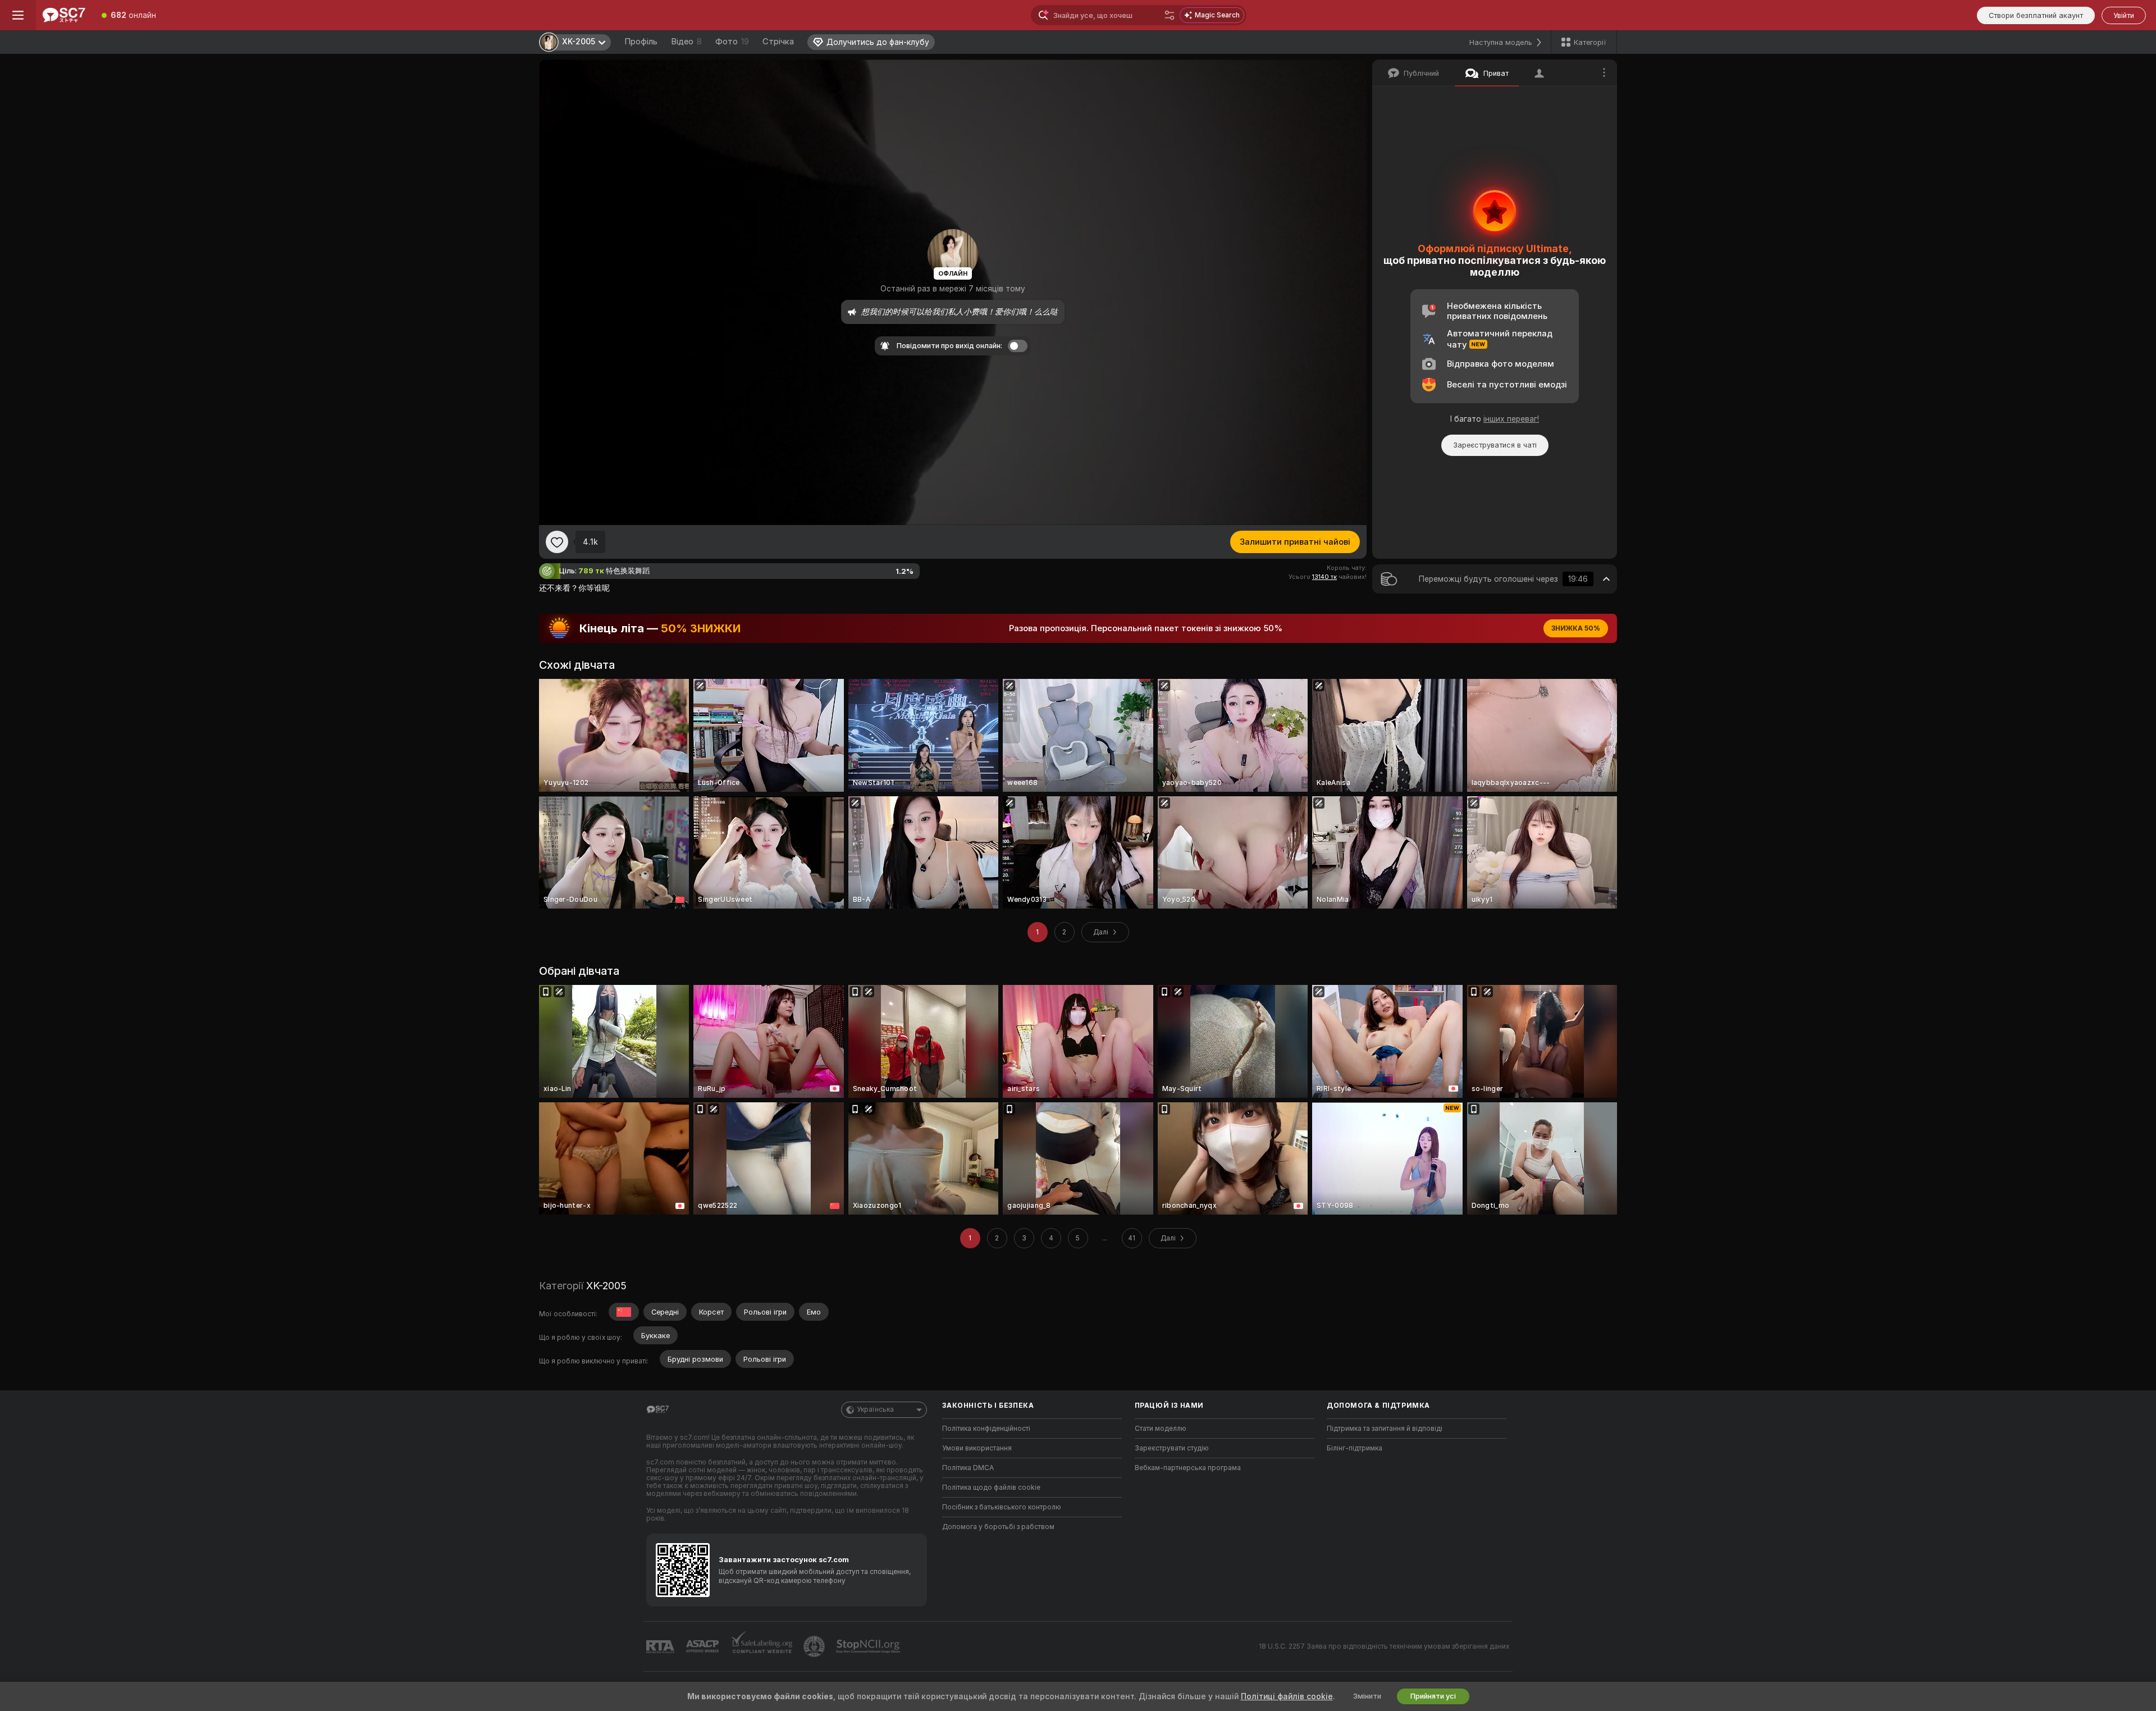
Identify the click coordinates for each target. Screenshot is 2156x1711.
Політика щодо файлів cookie (991, 1488)
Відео (686, 42)
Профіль (641, 42)
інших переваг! (1511, 419)
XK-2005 (606, 1286)
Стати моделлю (1161, 1429)
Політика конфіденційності (986, 1429)
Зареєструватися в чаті (1495, 445)
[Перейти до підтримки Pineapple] (815, 1646)
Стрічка (778, 42)
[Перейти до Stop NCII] (869, 1646)
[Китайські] (624, 1312)
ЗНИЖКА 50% (1576, 628)
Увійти (2124, 15)
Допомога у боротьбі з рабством (998, 1527)
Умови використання (977, 1448)
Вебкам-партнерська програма (1188, 1468)
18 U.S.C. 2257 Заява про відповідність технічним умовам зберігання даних (1384, 1646)
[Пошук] (1170, 15)
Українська (875, 1409)
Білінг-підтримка (1355, 1448)
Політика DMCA (968, 1468)
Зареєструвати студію (1172, 1448)
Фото (732, 42)
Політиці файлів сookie (1287, 1696)
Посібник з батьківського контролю (1002, 1507)
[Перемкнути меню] (18, 15)
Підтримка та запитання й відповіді (1385, 1429)
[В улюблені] (557, 542)
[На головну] (64, 15)
